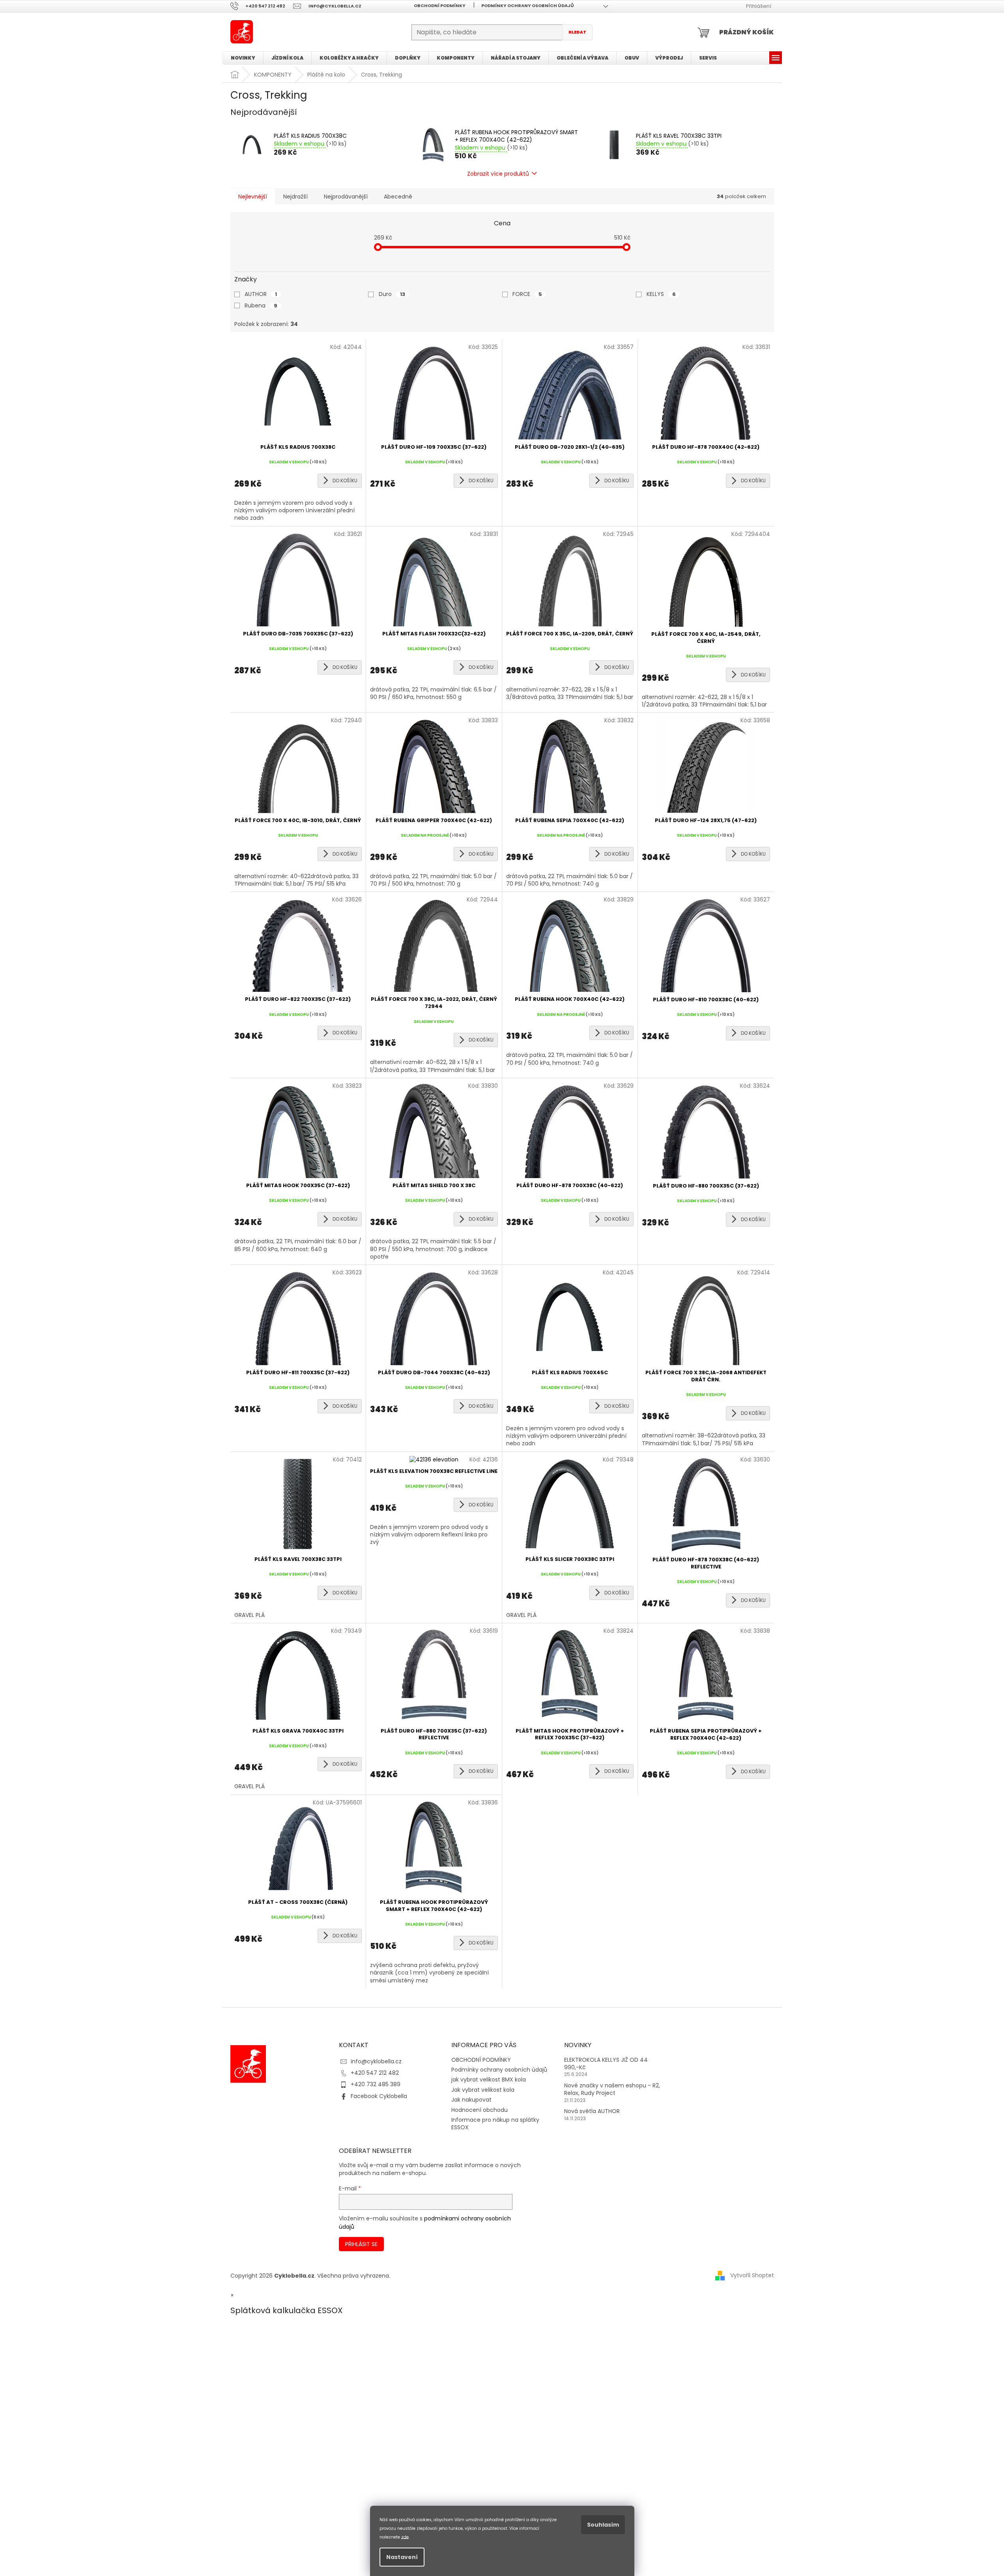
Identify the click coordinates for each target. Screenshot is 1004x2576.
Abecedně (398, 197)
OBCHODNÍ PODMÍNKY (440, 6)
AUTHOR (261, 294)
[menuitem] (243, 58)
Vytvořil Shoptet (752, 2275)
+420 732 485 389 (376, 2084)
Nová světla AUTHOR (592, 2111)
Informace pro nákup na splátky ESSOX (495, 2124)
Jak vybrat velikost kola (483, 2090)
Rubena (261, 305)
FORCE (527, 294)
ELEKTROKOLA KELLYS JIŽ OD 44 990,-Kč (606, 2064)
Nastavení (402, 2557)
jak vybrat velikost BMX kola (489, 2080)
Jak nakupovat (471, 2100)
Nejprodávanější (346, 197)
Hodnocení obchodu (480, 2110)
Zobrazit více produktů (498, 174)
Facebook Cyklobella (379, 2096)
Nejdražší (295, 197)
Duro (392, 294)
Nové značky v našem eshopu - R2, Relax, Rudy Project (612, 2089)
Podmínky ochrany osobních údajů (528, 6)
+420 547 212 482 (375, 2073)
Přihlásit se (361, 2244)
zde (405, 2537)
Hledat (577, 32)
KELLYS (661, 294)
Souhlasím (603, 2525)
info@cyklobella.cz (376, 2061)
